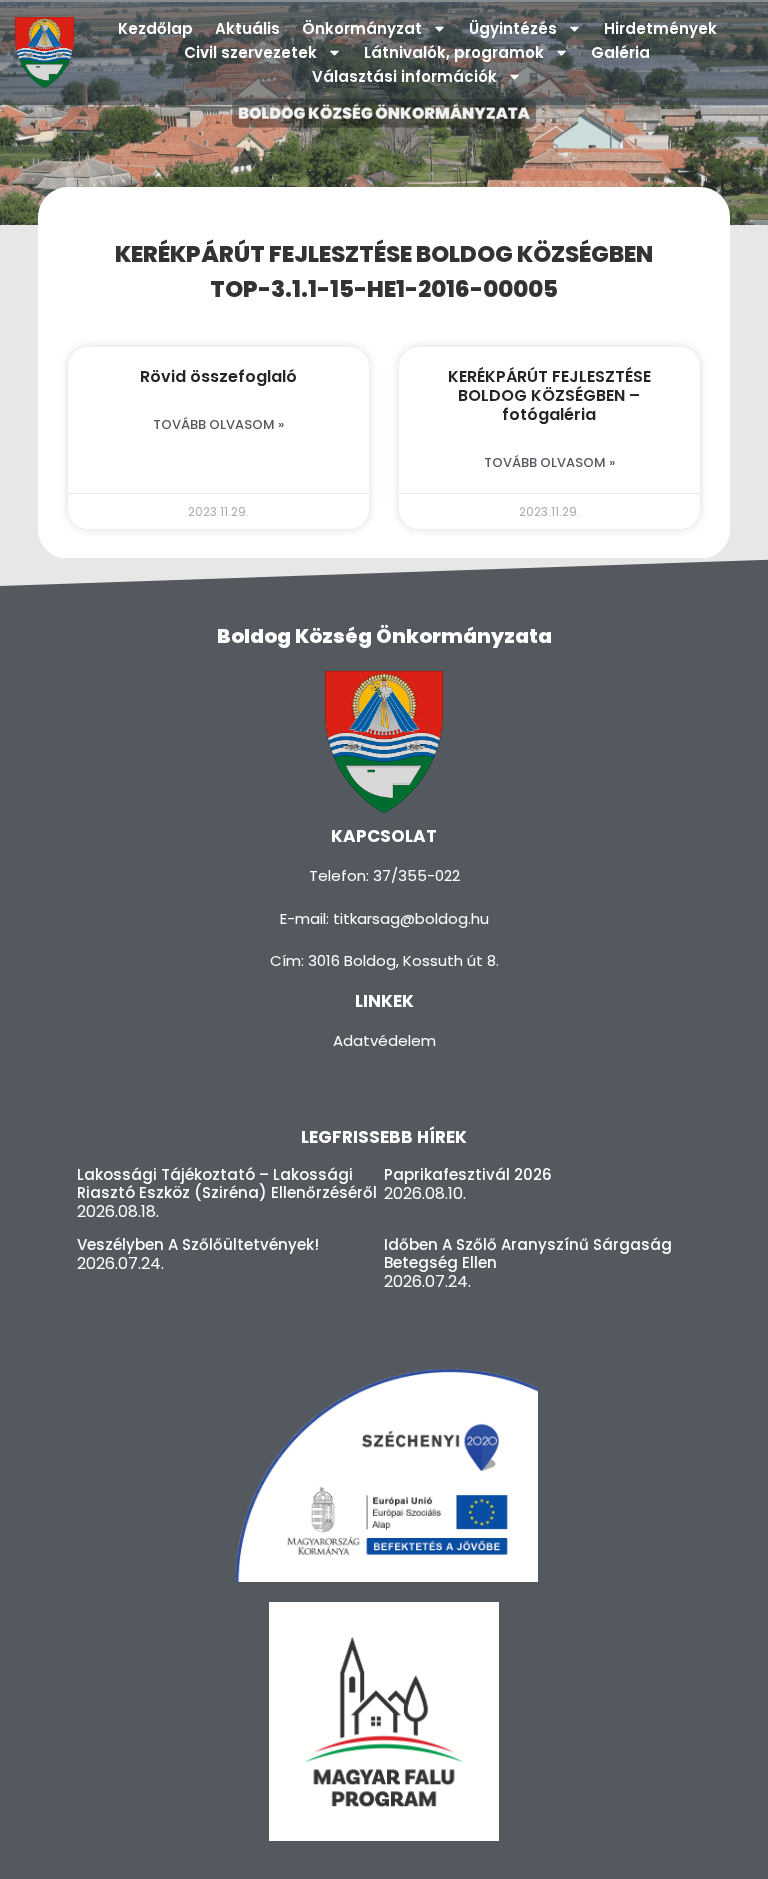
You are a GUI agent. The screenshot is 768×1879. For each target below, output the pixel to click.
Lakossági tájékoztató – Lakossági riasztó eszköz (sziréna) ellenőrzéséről (227, 1183)
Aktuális (247, 28)
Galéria (620, 52)
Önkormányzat (362, 28)
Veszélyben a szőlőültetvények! (198, 1244)
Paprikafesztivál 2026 (468, 1174)
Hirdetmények (660, 28)
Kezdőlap (155, 28)
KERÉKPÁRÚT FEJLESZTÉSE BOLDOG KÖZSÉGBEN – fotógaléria (549, 395)
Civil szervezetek (250, 52)
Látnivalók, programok (454, 52)
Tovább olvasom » (218, 424)
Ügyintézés (513, 28)
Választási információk (404, 76)
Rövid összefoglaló (218, 376)
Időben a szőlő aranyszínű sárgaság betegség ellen (528, 1253)
